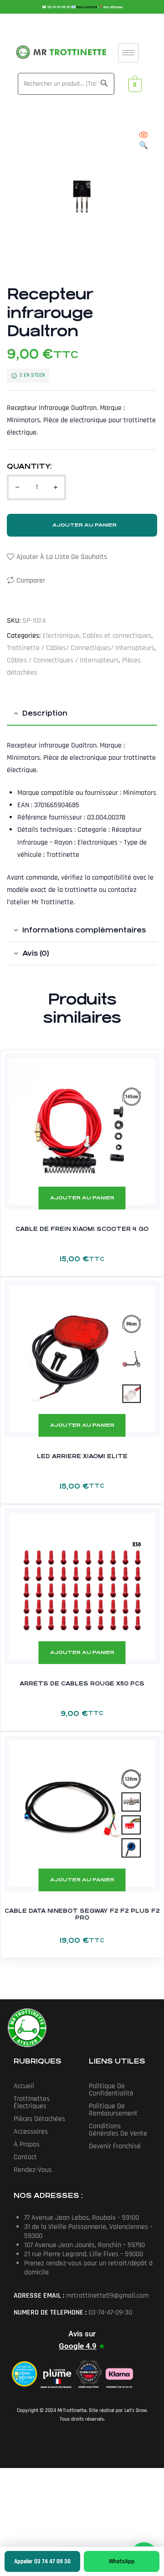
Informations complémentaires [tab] (84, 930)
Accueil (24, 2086)
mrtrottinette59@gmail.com (107, 2296)
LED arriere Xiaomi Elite (82, 1456)
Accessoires (31, 2132)
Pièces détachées (39, 2119)
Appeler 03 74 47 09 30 (42, 2561)
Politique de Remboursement (113, 2110)
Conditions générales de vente (118, 2130)
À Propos (27, 2144)
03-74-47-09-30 (59, 7)
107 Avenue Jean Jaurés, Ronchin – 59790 (85, 2245)
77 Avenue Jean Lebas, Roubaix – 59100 (82, 2218)
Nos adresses (113, 7)
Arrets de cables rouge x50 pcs (82, 1684)
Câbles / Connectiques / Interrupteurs (63, 660)
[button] (143, 141)
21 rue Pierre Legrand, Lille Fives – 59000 (84, 2254)
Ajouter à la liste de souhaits (62, 557)
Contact (25, 2157)
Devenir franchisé (115, 2146)
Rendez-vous (33, 2170)
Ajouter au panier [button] (82, 1198)
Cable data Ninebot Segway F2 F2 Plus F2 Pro (82, 1915)
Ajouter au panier (85, 525)
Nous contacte (87, 7)
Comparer (31, 581)
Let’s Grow (136, 2410)
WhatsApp (122, 2561)
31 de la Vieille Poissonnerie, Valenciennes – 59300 (88, 2231)
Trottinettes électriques (32, 2102)
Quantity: (29, 466)
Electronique (61, 636)
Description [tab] (45, 713)
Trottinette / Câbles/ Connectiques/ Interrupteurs (81, 648)
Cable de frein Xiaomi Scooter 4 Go (82, 1229)
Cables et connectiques (117, 636)
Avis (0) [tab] (36, 953)
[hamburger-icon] (128, 53)
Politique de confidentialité (111, 2090)
